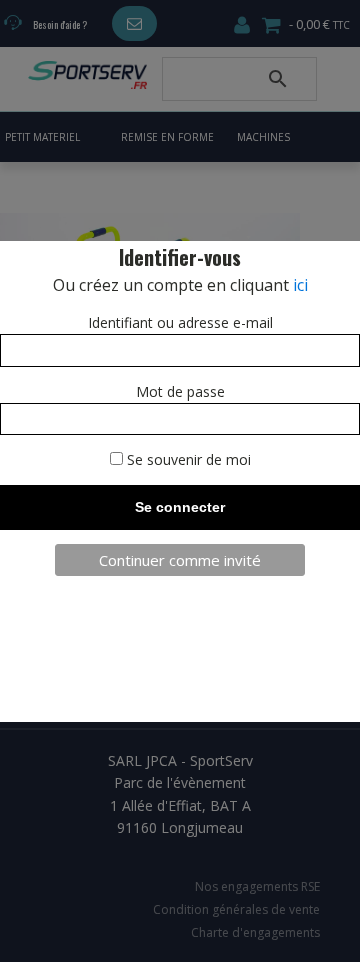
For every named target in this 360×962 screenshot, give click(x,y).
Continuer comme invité (180, 560)
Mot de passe (180, 391)
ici (300, 285)
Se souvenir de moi (187, 459)
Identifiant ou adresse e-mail (180, 322)
